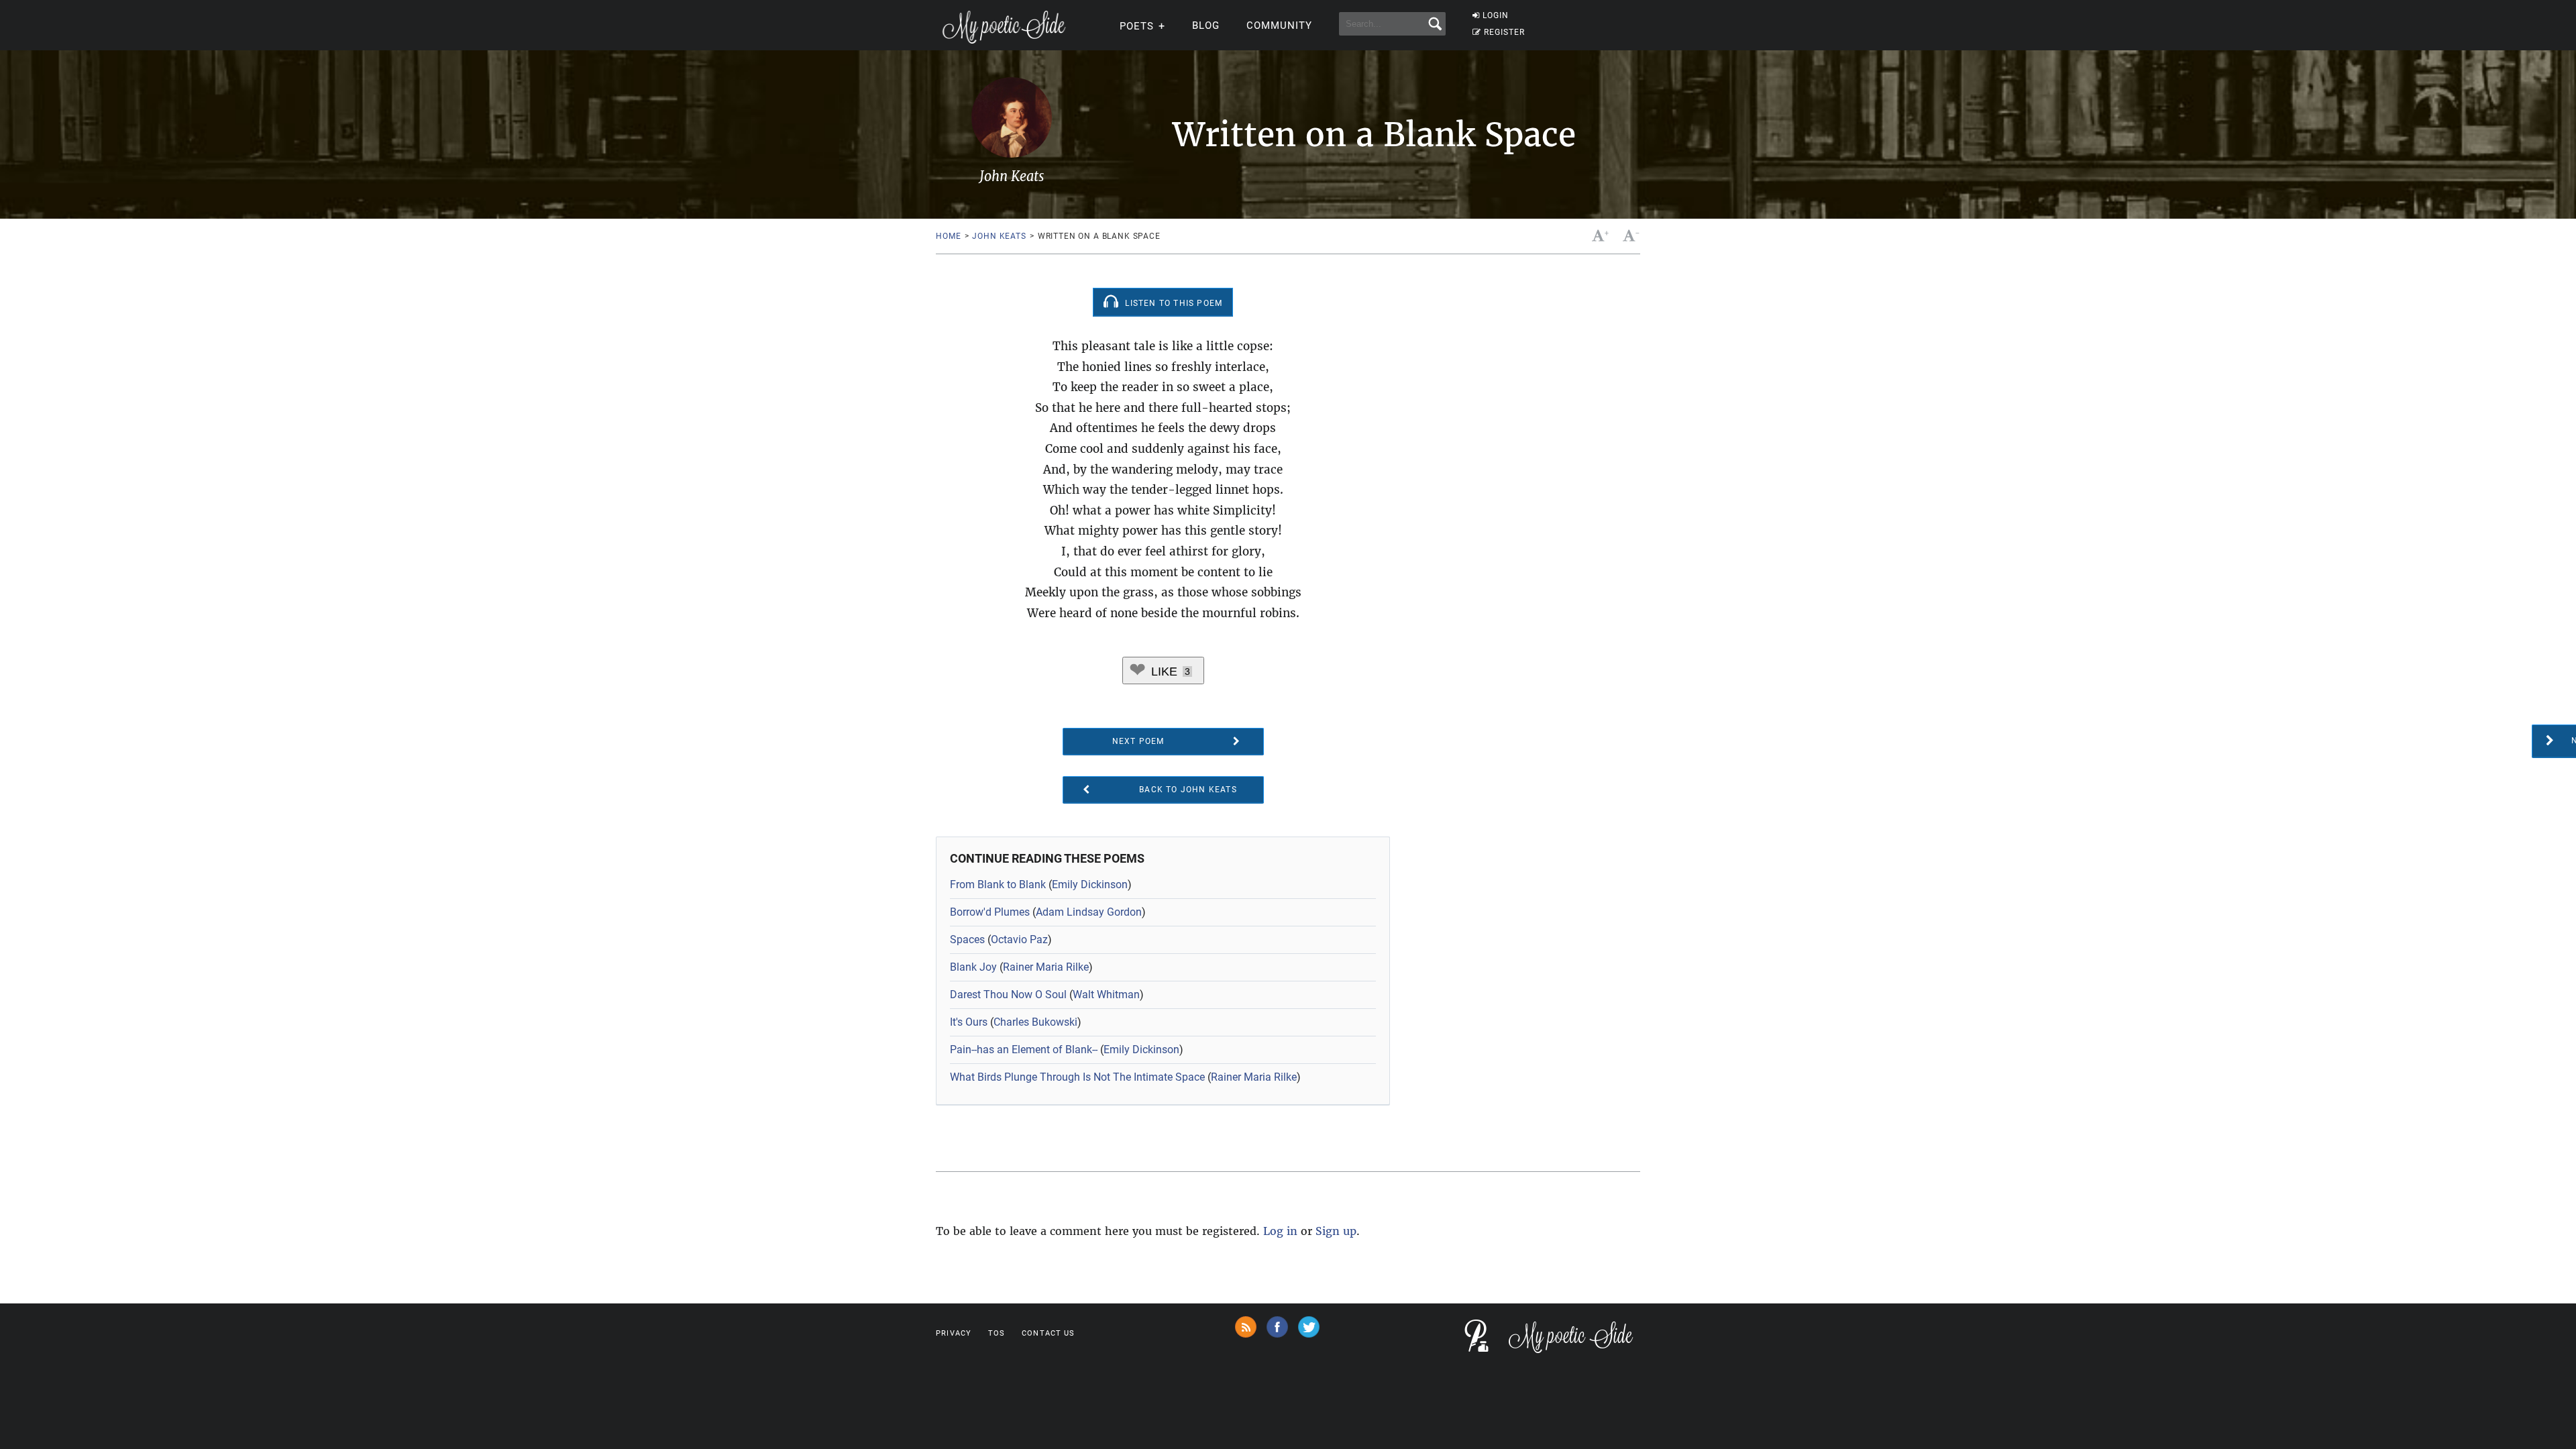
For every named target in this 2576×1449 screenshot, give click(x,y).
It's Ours (969, 1022)
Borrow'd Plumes (990, 912)
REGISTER (1504, 32)
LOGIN (1496, 15)
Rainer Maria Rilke (1046, 967)
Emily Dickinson (1090, 884)
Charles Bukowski (1035, 1022)
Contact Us (1048, 1333)
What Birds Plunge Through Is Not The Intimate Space (1077, 1077)
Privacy (954, 1333)
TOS (997, 1333)
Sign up (1336, 1231)
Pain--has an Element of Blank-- (1024, 1050)
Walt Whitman (1106, 995)
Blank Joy (973, 967)
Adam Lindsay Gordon (1089, 912)
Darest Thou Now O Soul (1008, 995)
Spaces (967, 940)
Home (948, 236)
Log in (1280, 1231)
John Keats (999, 236)
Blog (1206, 25)
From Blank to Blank (998, 884)
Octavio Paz (1019, 940)
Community (1279, 25)
